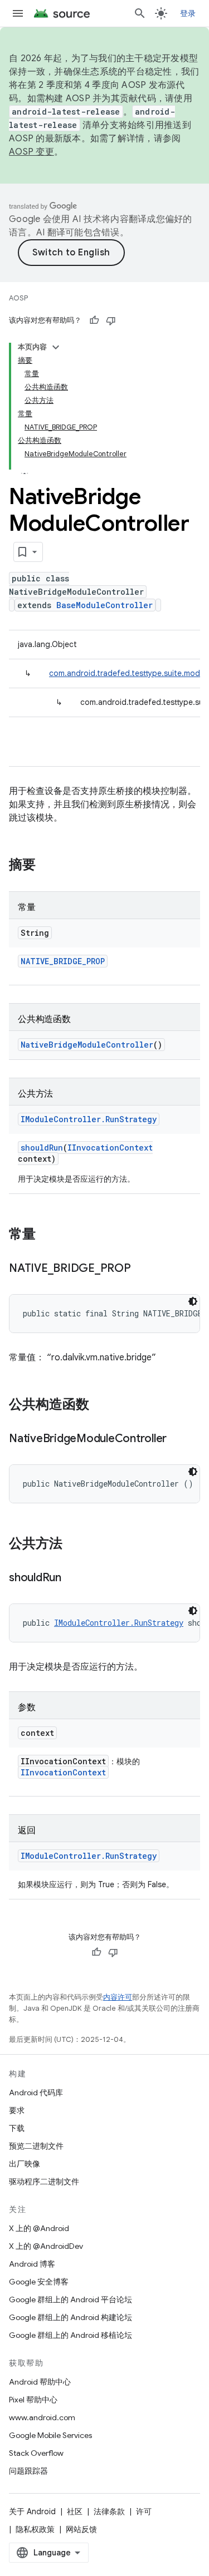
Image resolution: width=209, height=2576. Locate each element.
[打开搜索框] (140, 13)
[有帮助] (94, 320)
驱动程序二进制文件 (44, 2182)
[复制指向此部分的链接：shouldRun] (72, 1578)
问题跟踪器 (28, 2471)
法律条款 (109, 2511)
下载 (17, 2128)
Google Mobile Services (50, 2435)
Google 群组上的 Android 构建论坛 (71, 2317)
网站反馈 (81, 2529)
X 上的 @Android (39, 2228)
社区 (75, 2511)
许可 (144, 2511)
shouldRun (42, 1148)
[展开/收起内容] (56, 347)
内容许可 (118, 1997)
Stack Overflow (36, 2453)
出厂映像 (25, 2164)
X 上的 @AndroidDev (46, 2246)
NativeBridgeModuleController (87, 1045)
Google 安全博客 (39, 2282)
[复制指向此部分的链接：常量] (47, 1235)
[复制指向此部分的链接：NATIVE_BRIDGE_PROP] (142, 1269)
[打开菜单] (18, 13)
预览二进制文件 (36, 2146)
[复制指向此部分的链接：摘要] (47, 866)
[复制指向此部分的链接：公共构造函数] (100, 1405)
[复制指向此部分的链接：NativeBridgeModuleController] (178, 1439)
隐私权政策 (35, 2529)
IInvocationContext (110, 1148)
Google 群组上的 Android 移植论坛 (71, 2335)
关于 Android (32, 2511)
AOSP (18, 298)
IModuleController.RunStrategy (89, 1119)
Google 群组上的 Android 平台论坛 (71, 2299)
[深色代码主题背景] (193, 1301)
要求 (17, 2110)
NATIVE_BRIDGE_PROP (63, 961)
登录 (188, 13)
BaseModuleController (104, 605)
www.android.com (42, 2417)
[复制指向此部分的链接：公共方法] (74, 1544)
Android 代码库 (36, 2093)
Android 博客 (32, 2264)
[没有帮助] (111, 320)
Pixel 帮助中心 (33, 2400)
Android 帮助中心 (40, 2382)
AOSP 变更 (31, 152)
